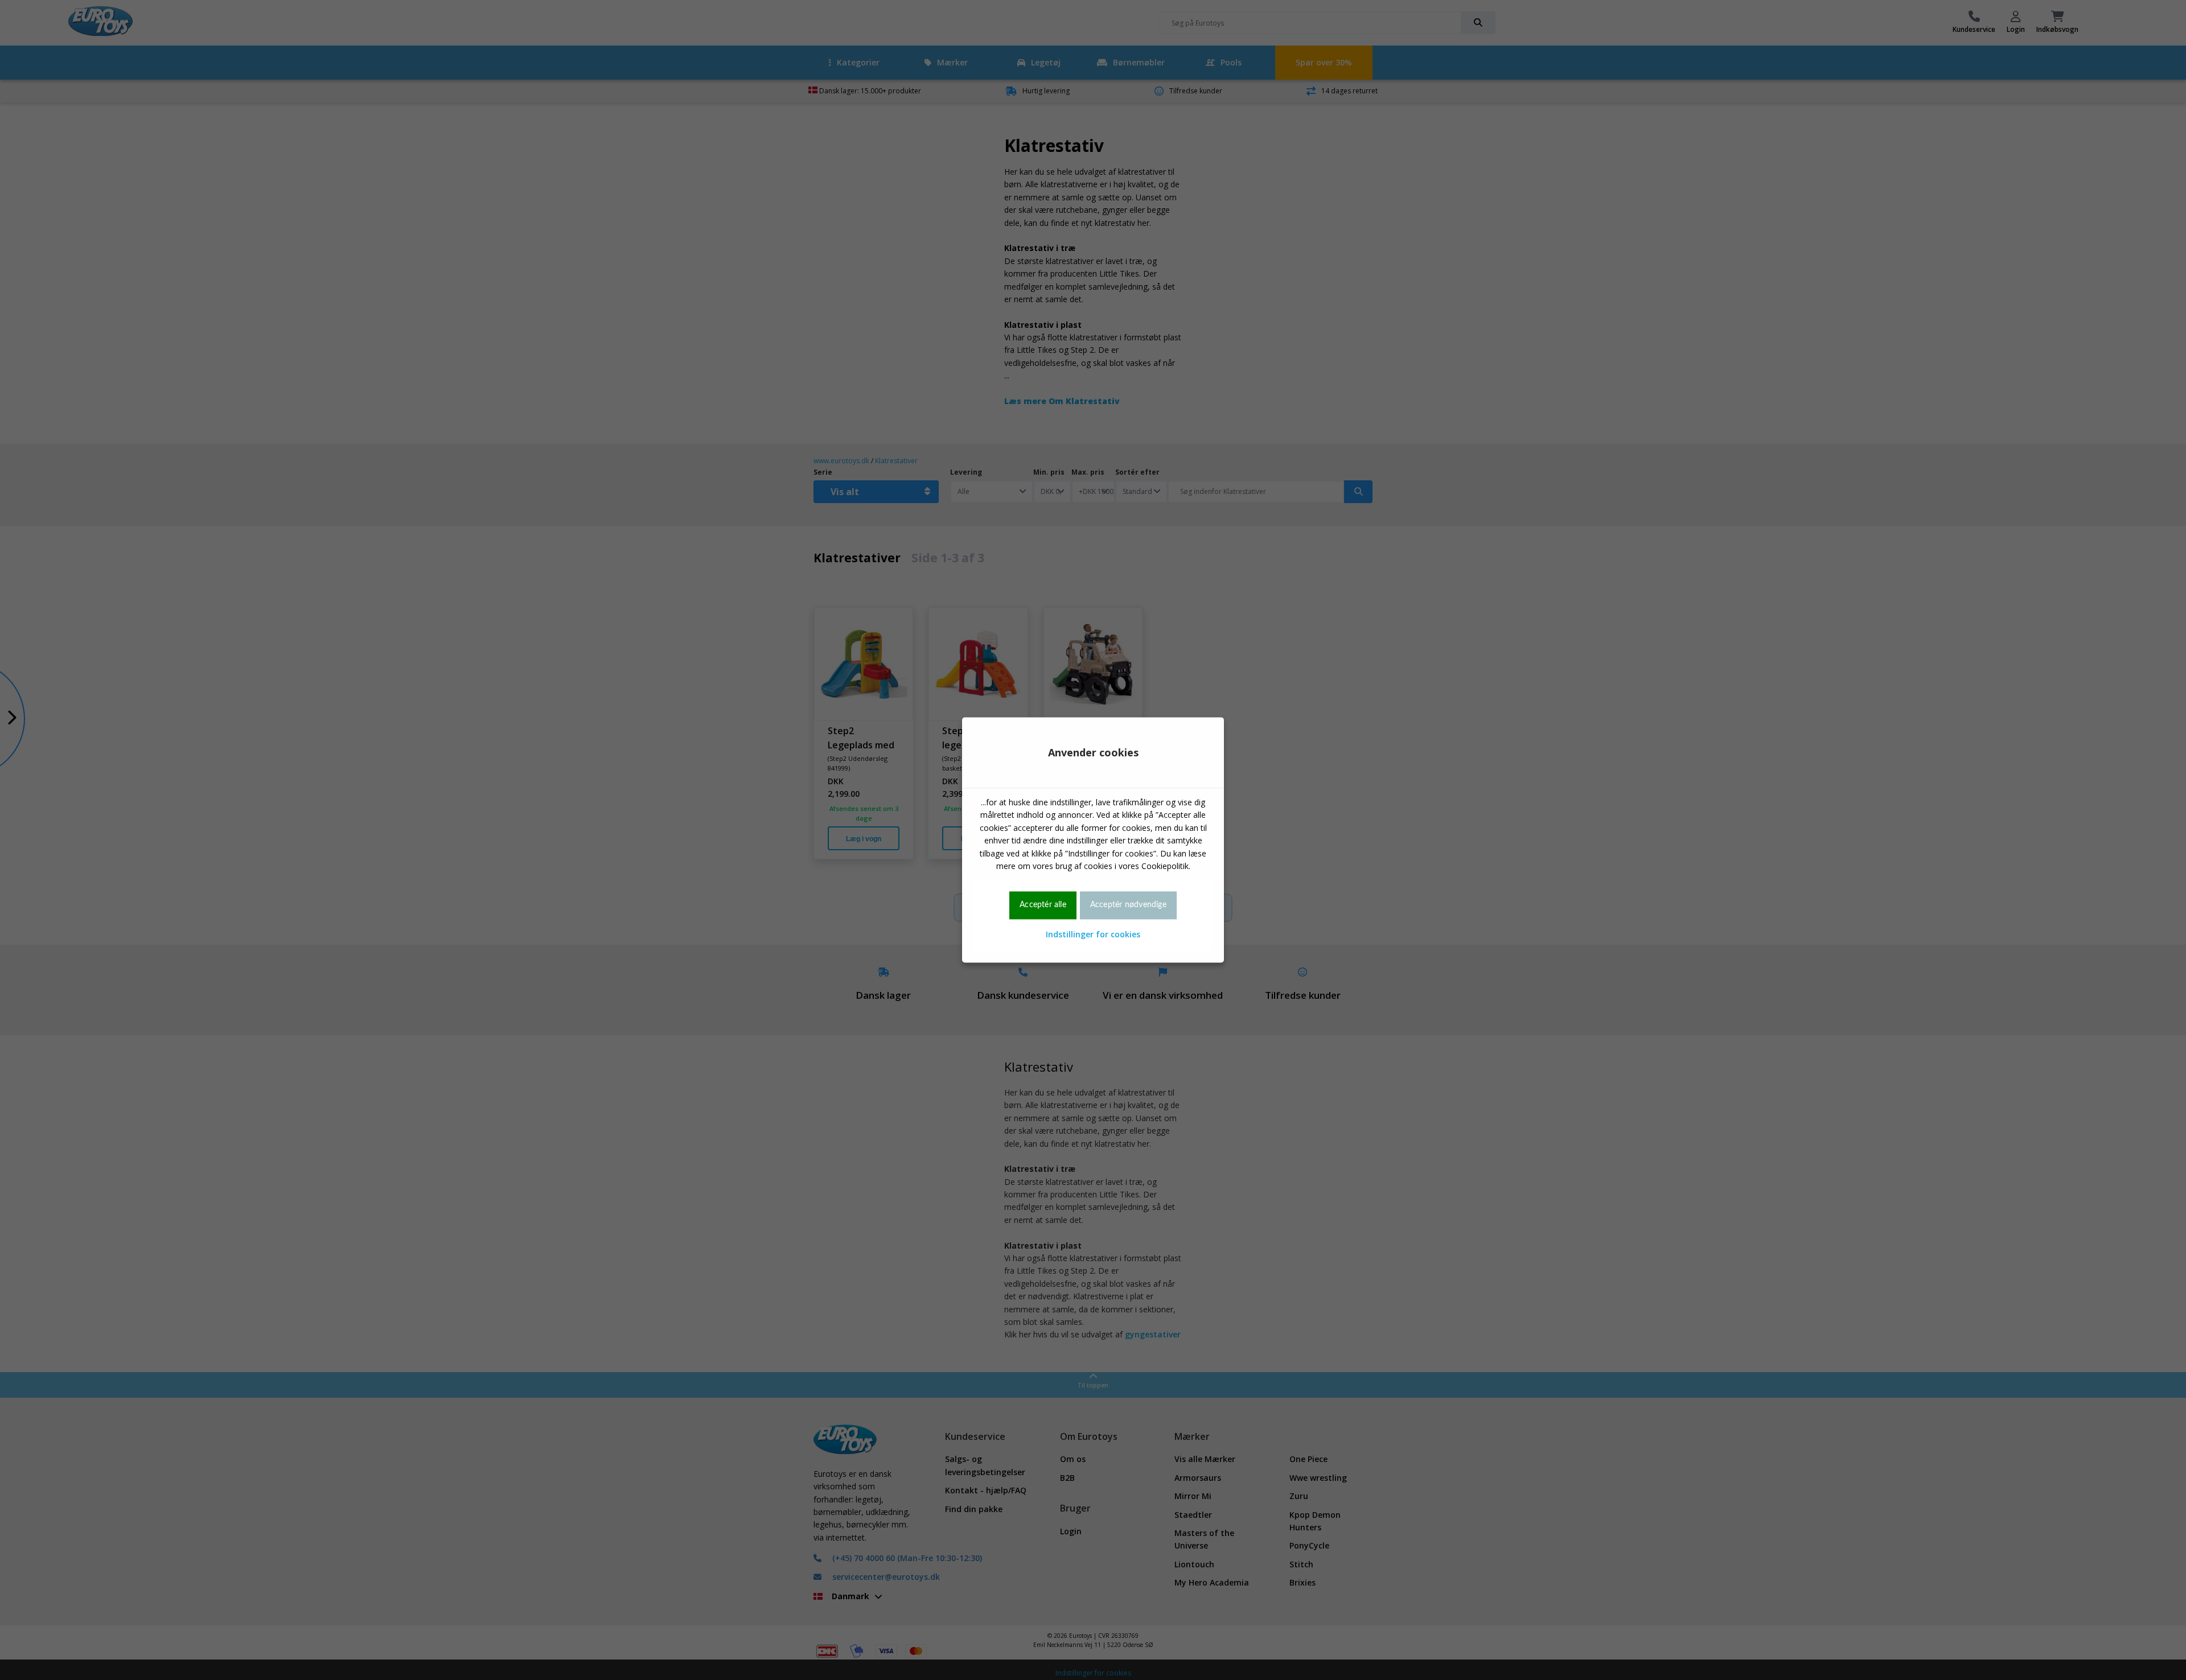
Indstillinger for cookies (1093, 934)
